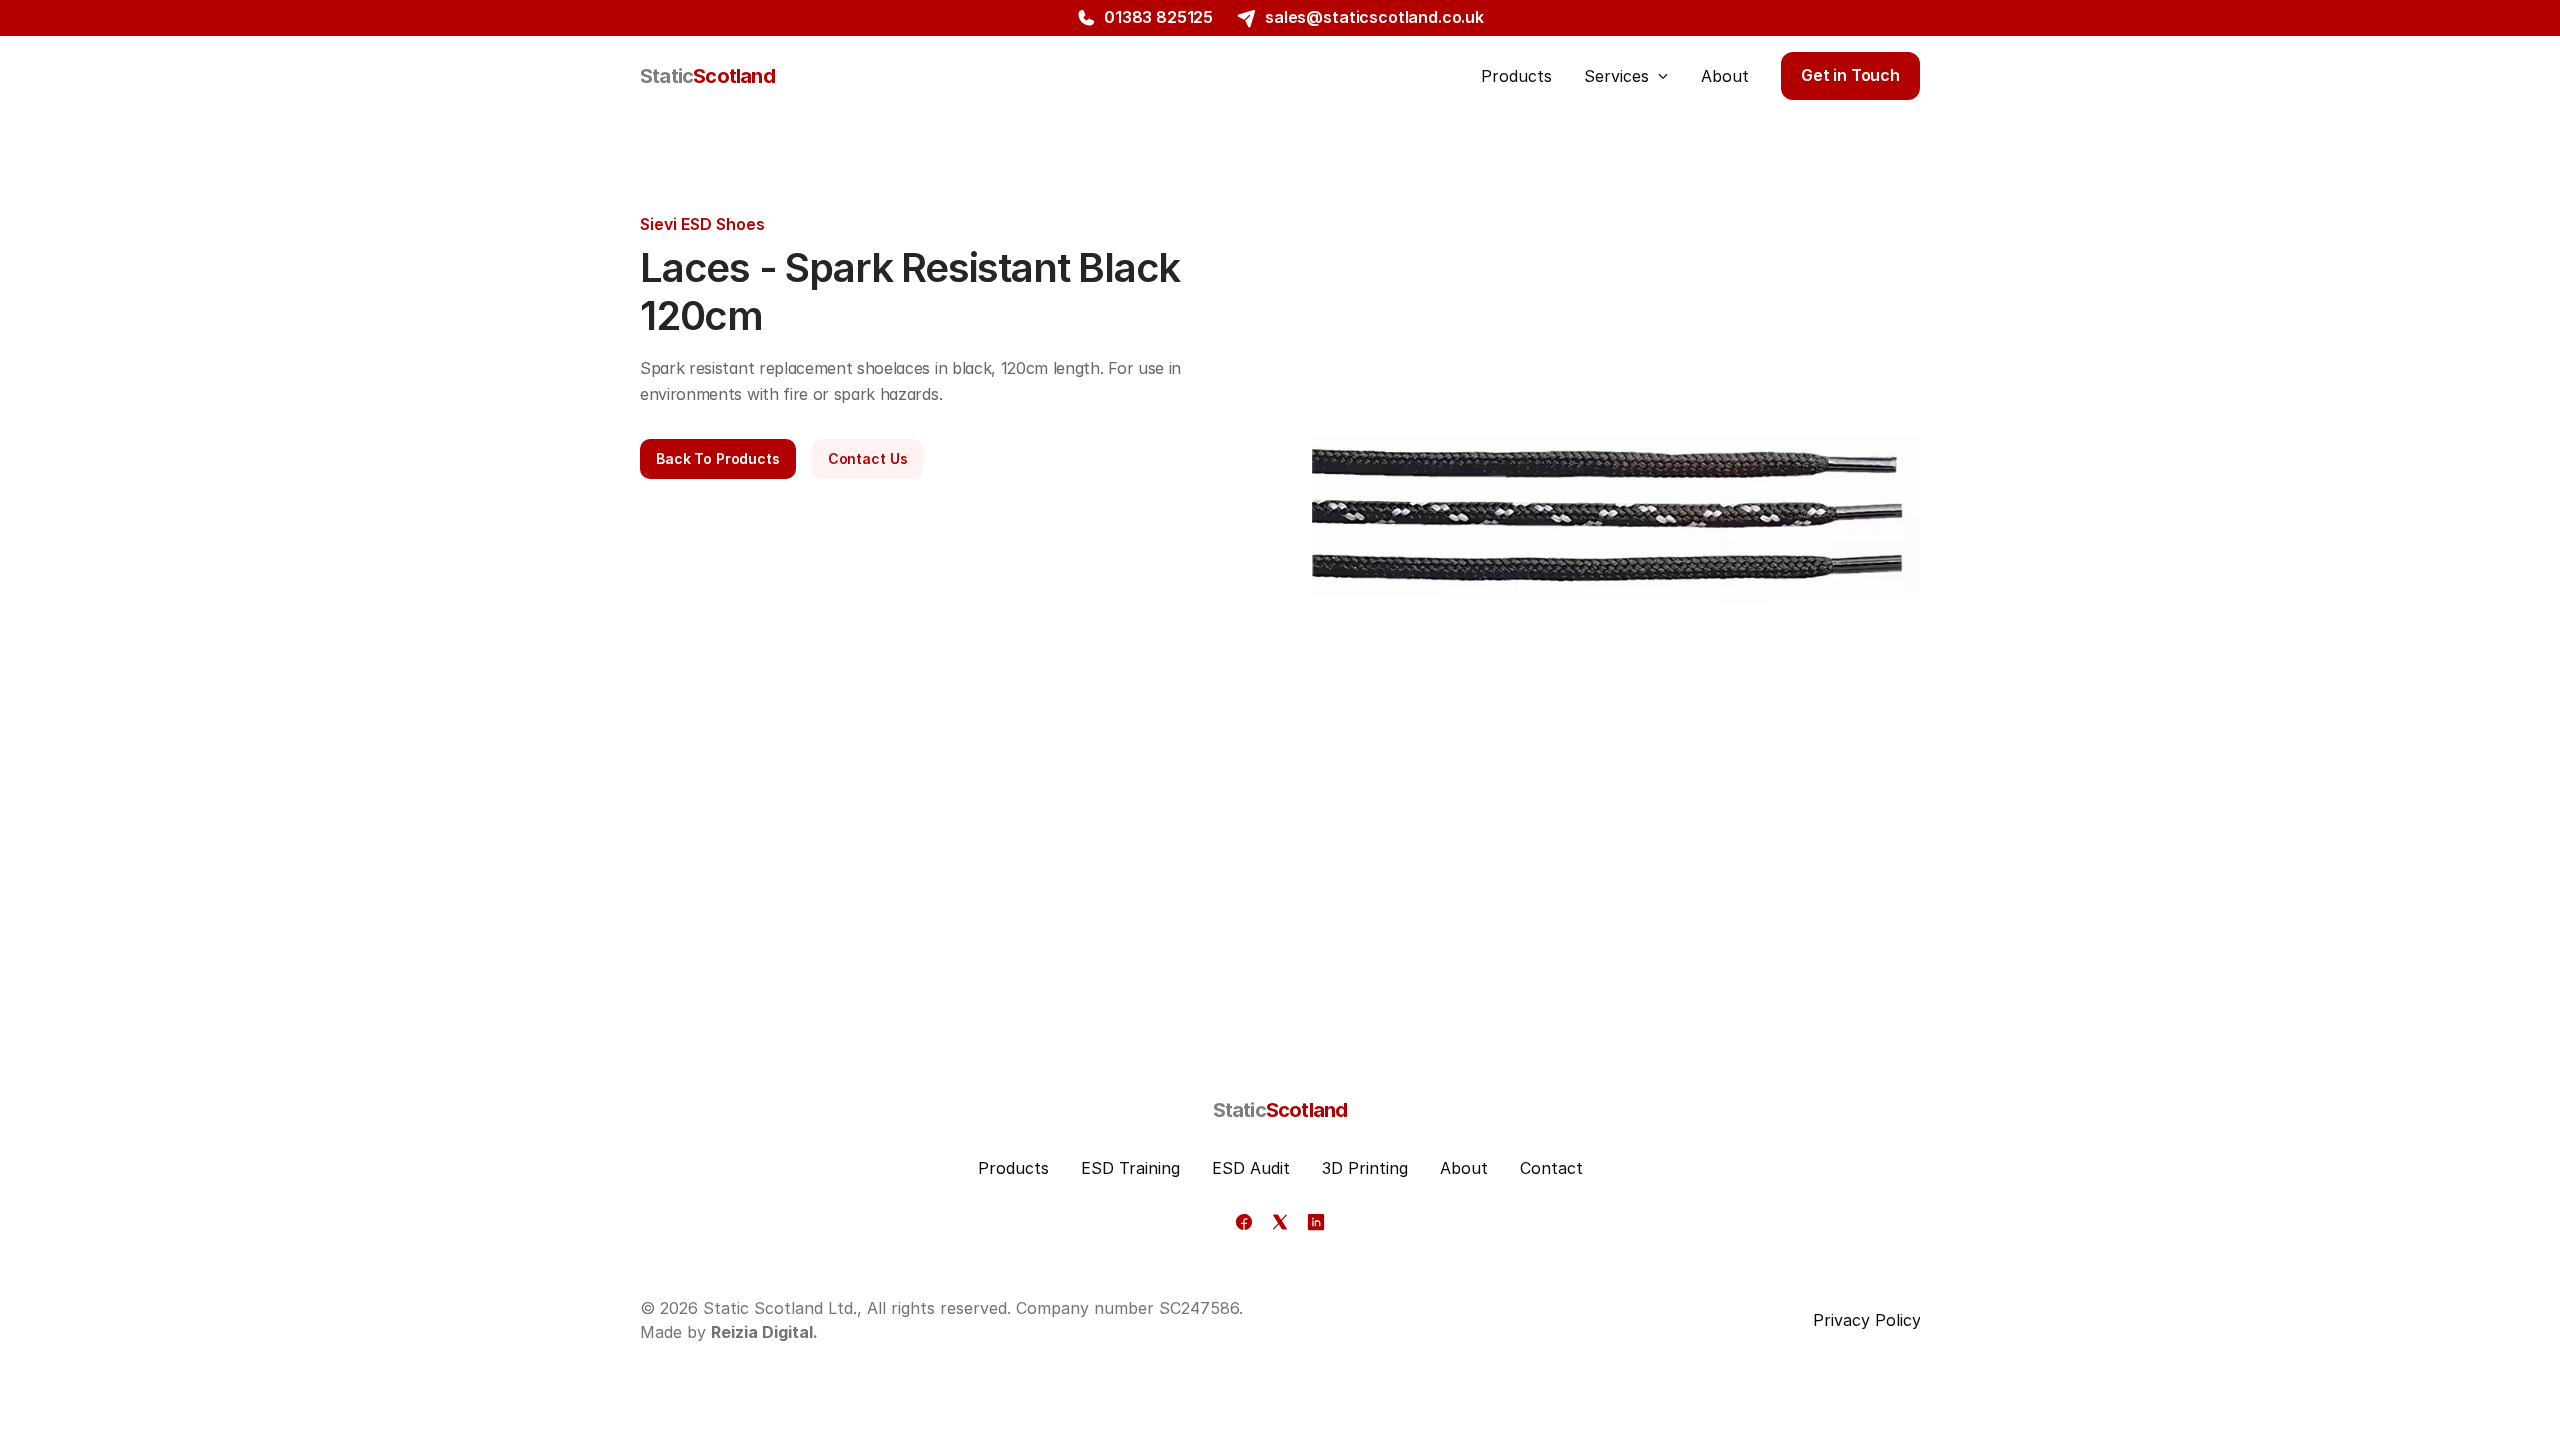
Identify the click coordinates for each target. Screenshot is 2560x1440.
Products (1013, 1168)
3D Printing (1365, 1168)
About (1464, 1168)
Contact (1551, 1168)
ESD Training (1130, 1168)
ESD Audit (1251, 1168)
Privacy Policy (1867, 1320)
